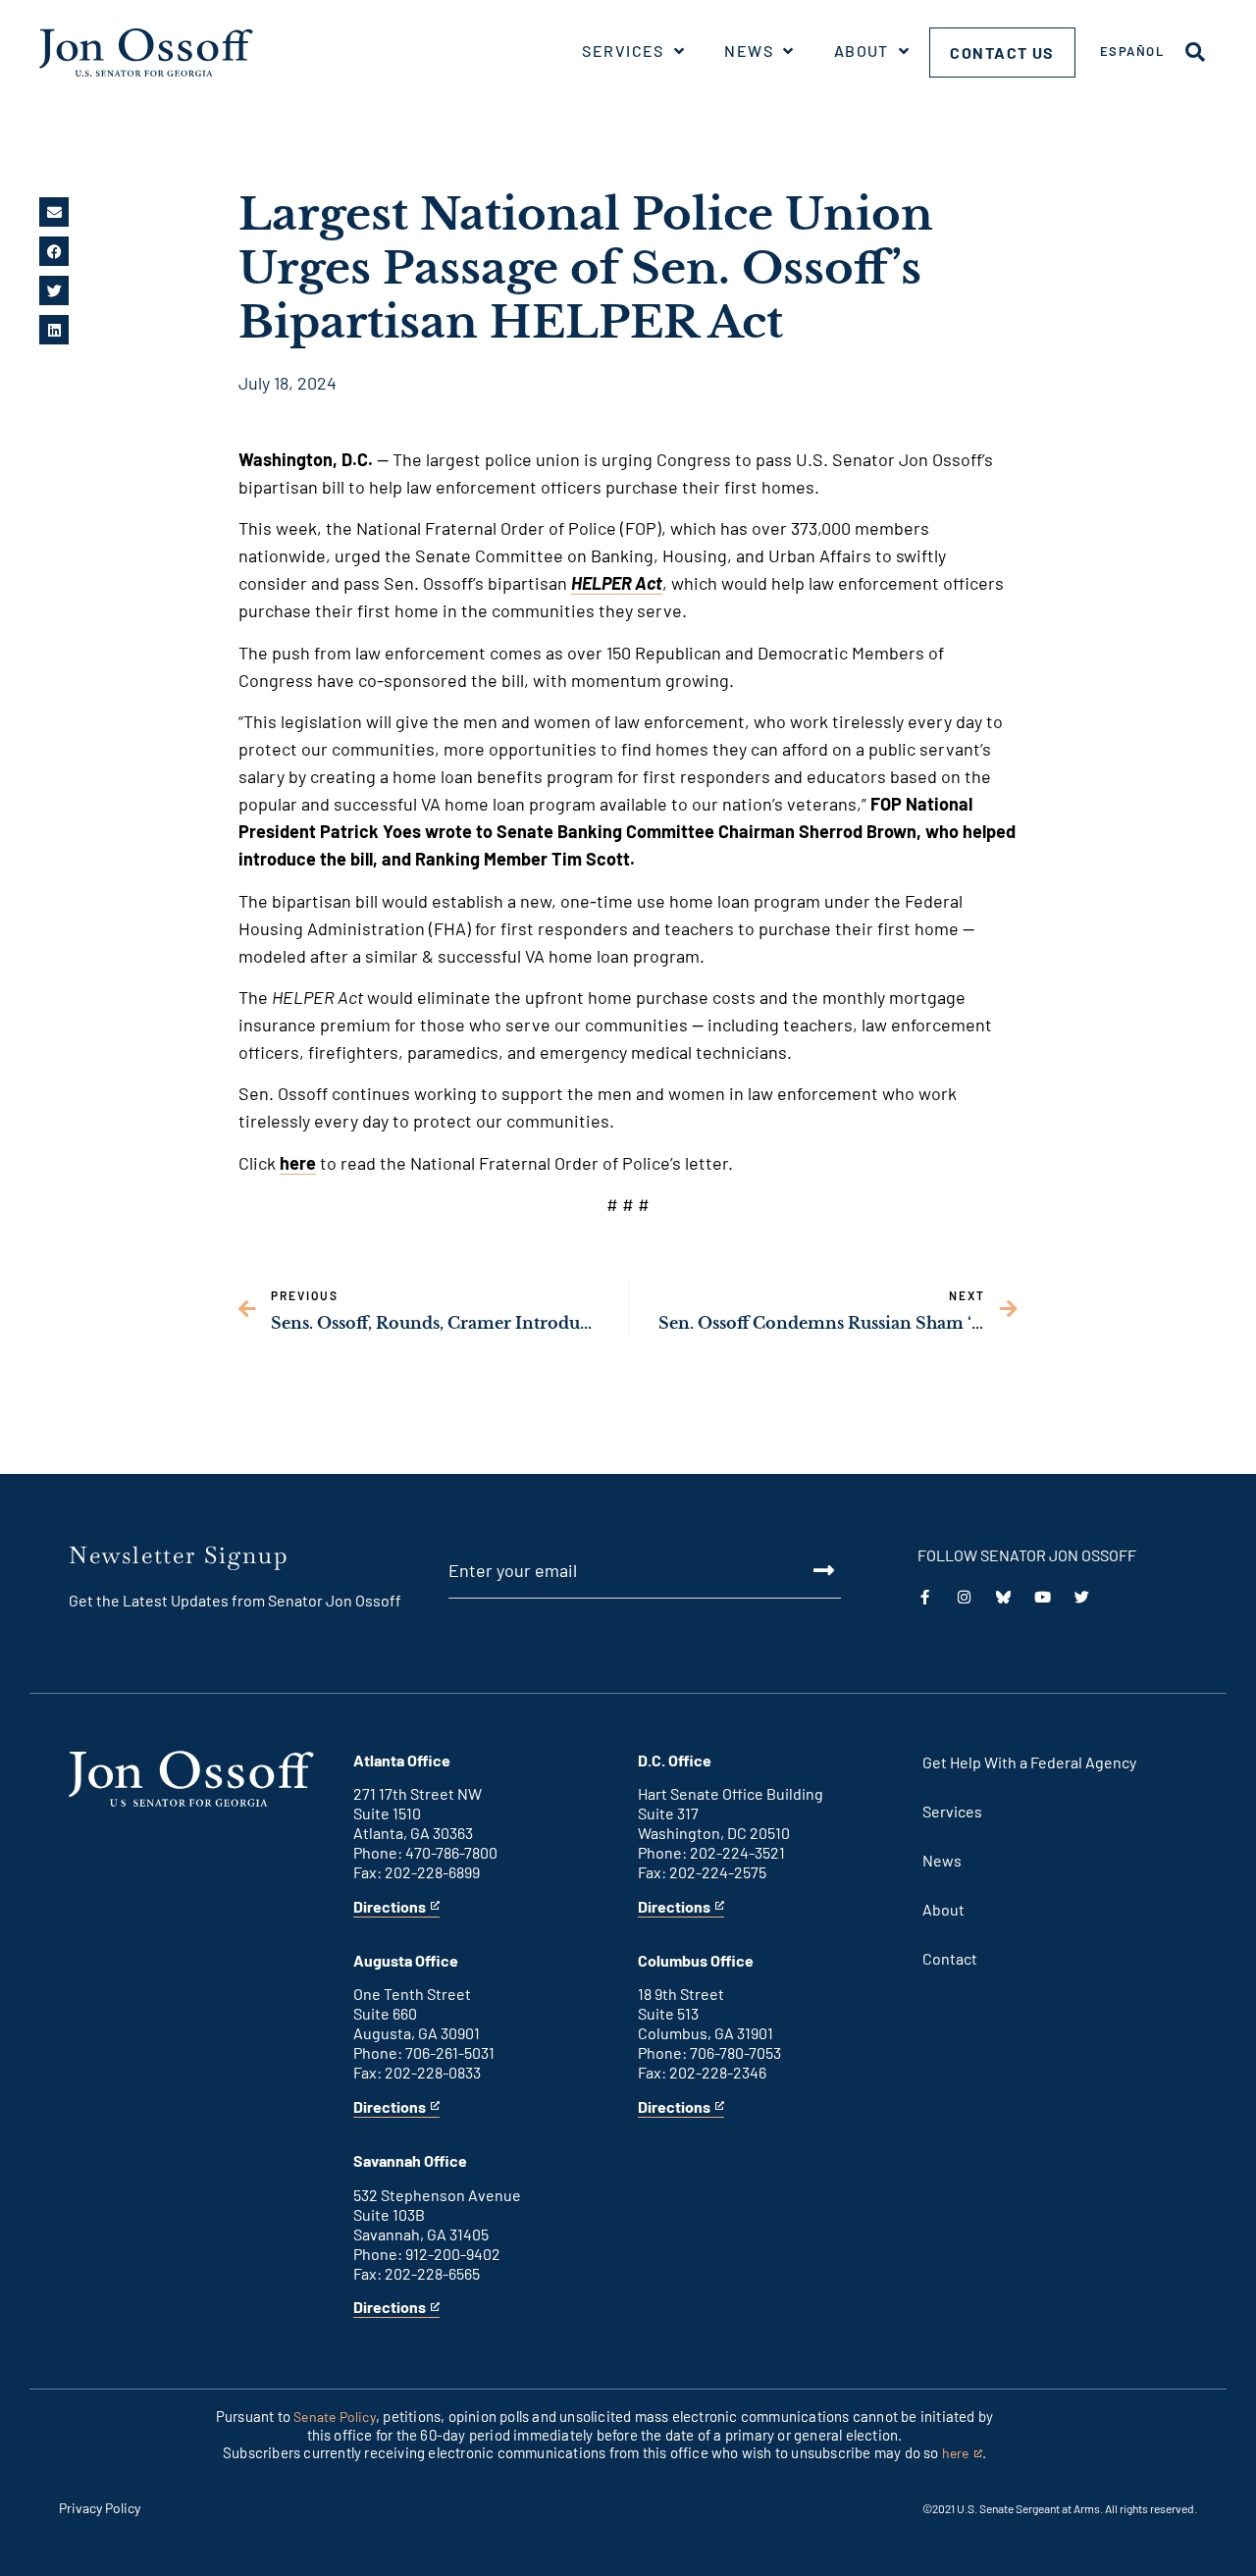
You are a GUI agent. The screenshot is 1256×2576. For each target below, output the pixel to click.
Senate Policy (335, 2417)
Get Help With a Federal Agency (1029, 1762)
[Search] (1195, 52)
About (862, 51)
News (749, 51)
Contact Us (1002, 53)
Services (623, 51)
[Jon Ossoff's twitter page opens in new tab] (1082, 1597)
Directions (390, 1907)
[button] (54, 212)
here (298, 1163)
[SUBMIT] (802, 1570)
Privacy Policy (100, 2508)
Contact (950, 1958)
